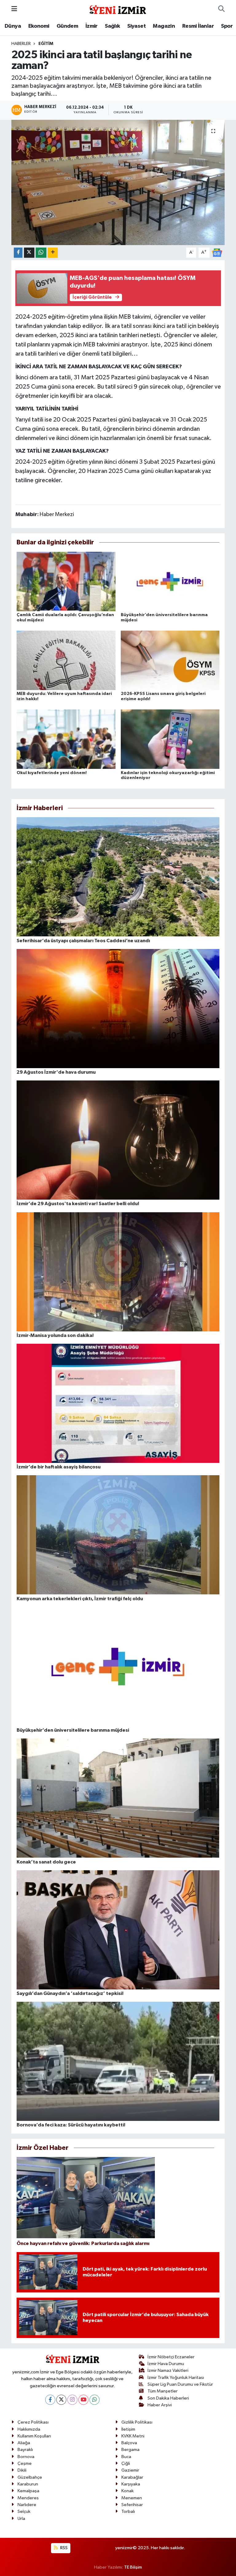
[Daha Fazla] (53, 253)
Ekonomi (39, 26)
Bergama (130, 2450)
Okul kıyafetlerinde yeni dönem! (52, 773)
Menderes (28, 2498)
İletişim (128, 2429)
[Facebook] (50, 2400)
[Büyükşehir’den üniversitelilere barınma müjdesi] (170, 581)
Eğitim (46, 44)
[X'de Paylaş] (29, 253)
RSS (63, 2548)
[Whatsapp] (94, 2400)
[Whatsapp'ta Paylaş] (41, 253)
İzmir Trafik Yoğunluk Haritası (176, 2378)
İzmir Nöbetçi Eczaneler (171, 2357)
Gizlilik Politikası (137, 2422)
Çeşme (25, 2463)
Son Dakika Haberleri (168, 2398)
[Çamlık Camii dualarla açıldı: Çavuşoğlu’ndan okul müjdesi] (66, 581)
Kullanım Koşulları (34, 2436)
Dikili (22, 2470)
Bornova (26, 2457)
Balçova (129, 2443)
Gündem (67, 26)
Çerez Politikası (33, 2422)
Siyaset (136, 26)
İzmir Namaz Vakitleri (168, 2370)
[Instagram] (72, 2400)
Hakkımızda (29, 2429)
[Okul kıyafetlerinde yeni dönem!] (66, 739)
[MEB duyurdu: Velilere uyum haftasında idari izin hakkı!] (66, 660)
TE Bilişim (133, 2567)
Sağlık (112, 26)
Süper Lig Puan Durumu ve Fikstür (180, 2384)
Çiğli (126, 2463)
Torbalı (128, 2511)
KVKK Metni (133, 2436)
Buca (126, 2457)
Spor (227, 26)
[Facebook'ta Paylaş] (18, 253)
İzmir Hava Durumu (166, 2364)
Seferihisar (132, 2505)
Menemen (132, 2498)
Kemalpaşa (28, 2491)
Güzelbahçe (30, 2477)
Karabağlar (132, 2477)
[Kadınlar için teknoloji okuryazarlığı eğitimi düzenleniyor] (170, 739)
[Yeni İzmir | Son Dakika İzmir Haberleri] (118, 9)
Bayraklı (25, 2450)
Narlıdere (27, 2505)
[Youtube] (83, 2400)
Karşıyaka (131, 2484)
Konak (128, 2491)
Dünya (13, 26)
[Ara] (221, 9)
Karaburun (28, 2484)
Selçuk (24, 2511)
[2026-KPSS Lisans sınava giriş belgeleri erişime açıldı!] (170, 660)
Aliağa (24, 2443)
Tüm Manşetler (163, 2391)
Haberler (21, 44)
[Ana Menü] (14, 9)
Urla (21, 2519)
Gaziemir (130, 2470)
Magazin (164, 26)
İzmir (92, 26)
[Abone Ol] (217, 252)
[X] (61, 2400)
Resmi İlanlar (198, 26)
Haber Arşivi (160, 2405)
